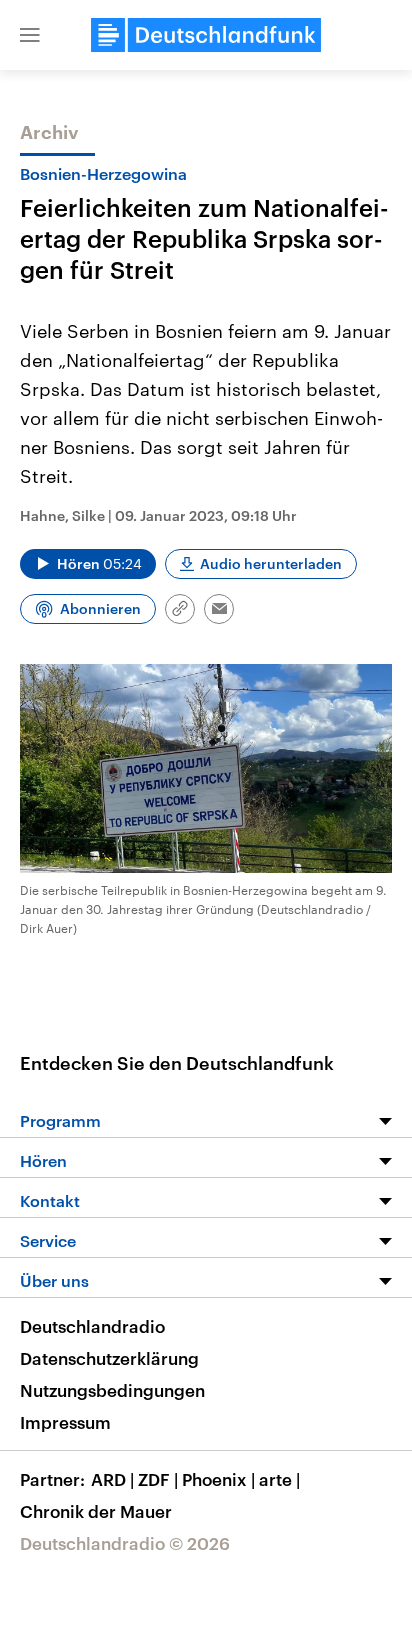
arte (279, 1479)
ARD (112, 1479)
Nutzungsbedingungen (112, 1390)
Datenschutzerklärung (109, 1358)
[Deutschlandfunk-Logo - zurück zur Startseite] (206, 35)
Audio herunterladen (271, 563)
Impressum (65, 1422)
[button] (30, 35)
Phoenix (218, 1479)
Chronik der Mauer (96, 1511)
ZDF (158, 1479)
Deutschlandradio (92, 1326)
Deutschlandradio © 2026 (125, 1543)
